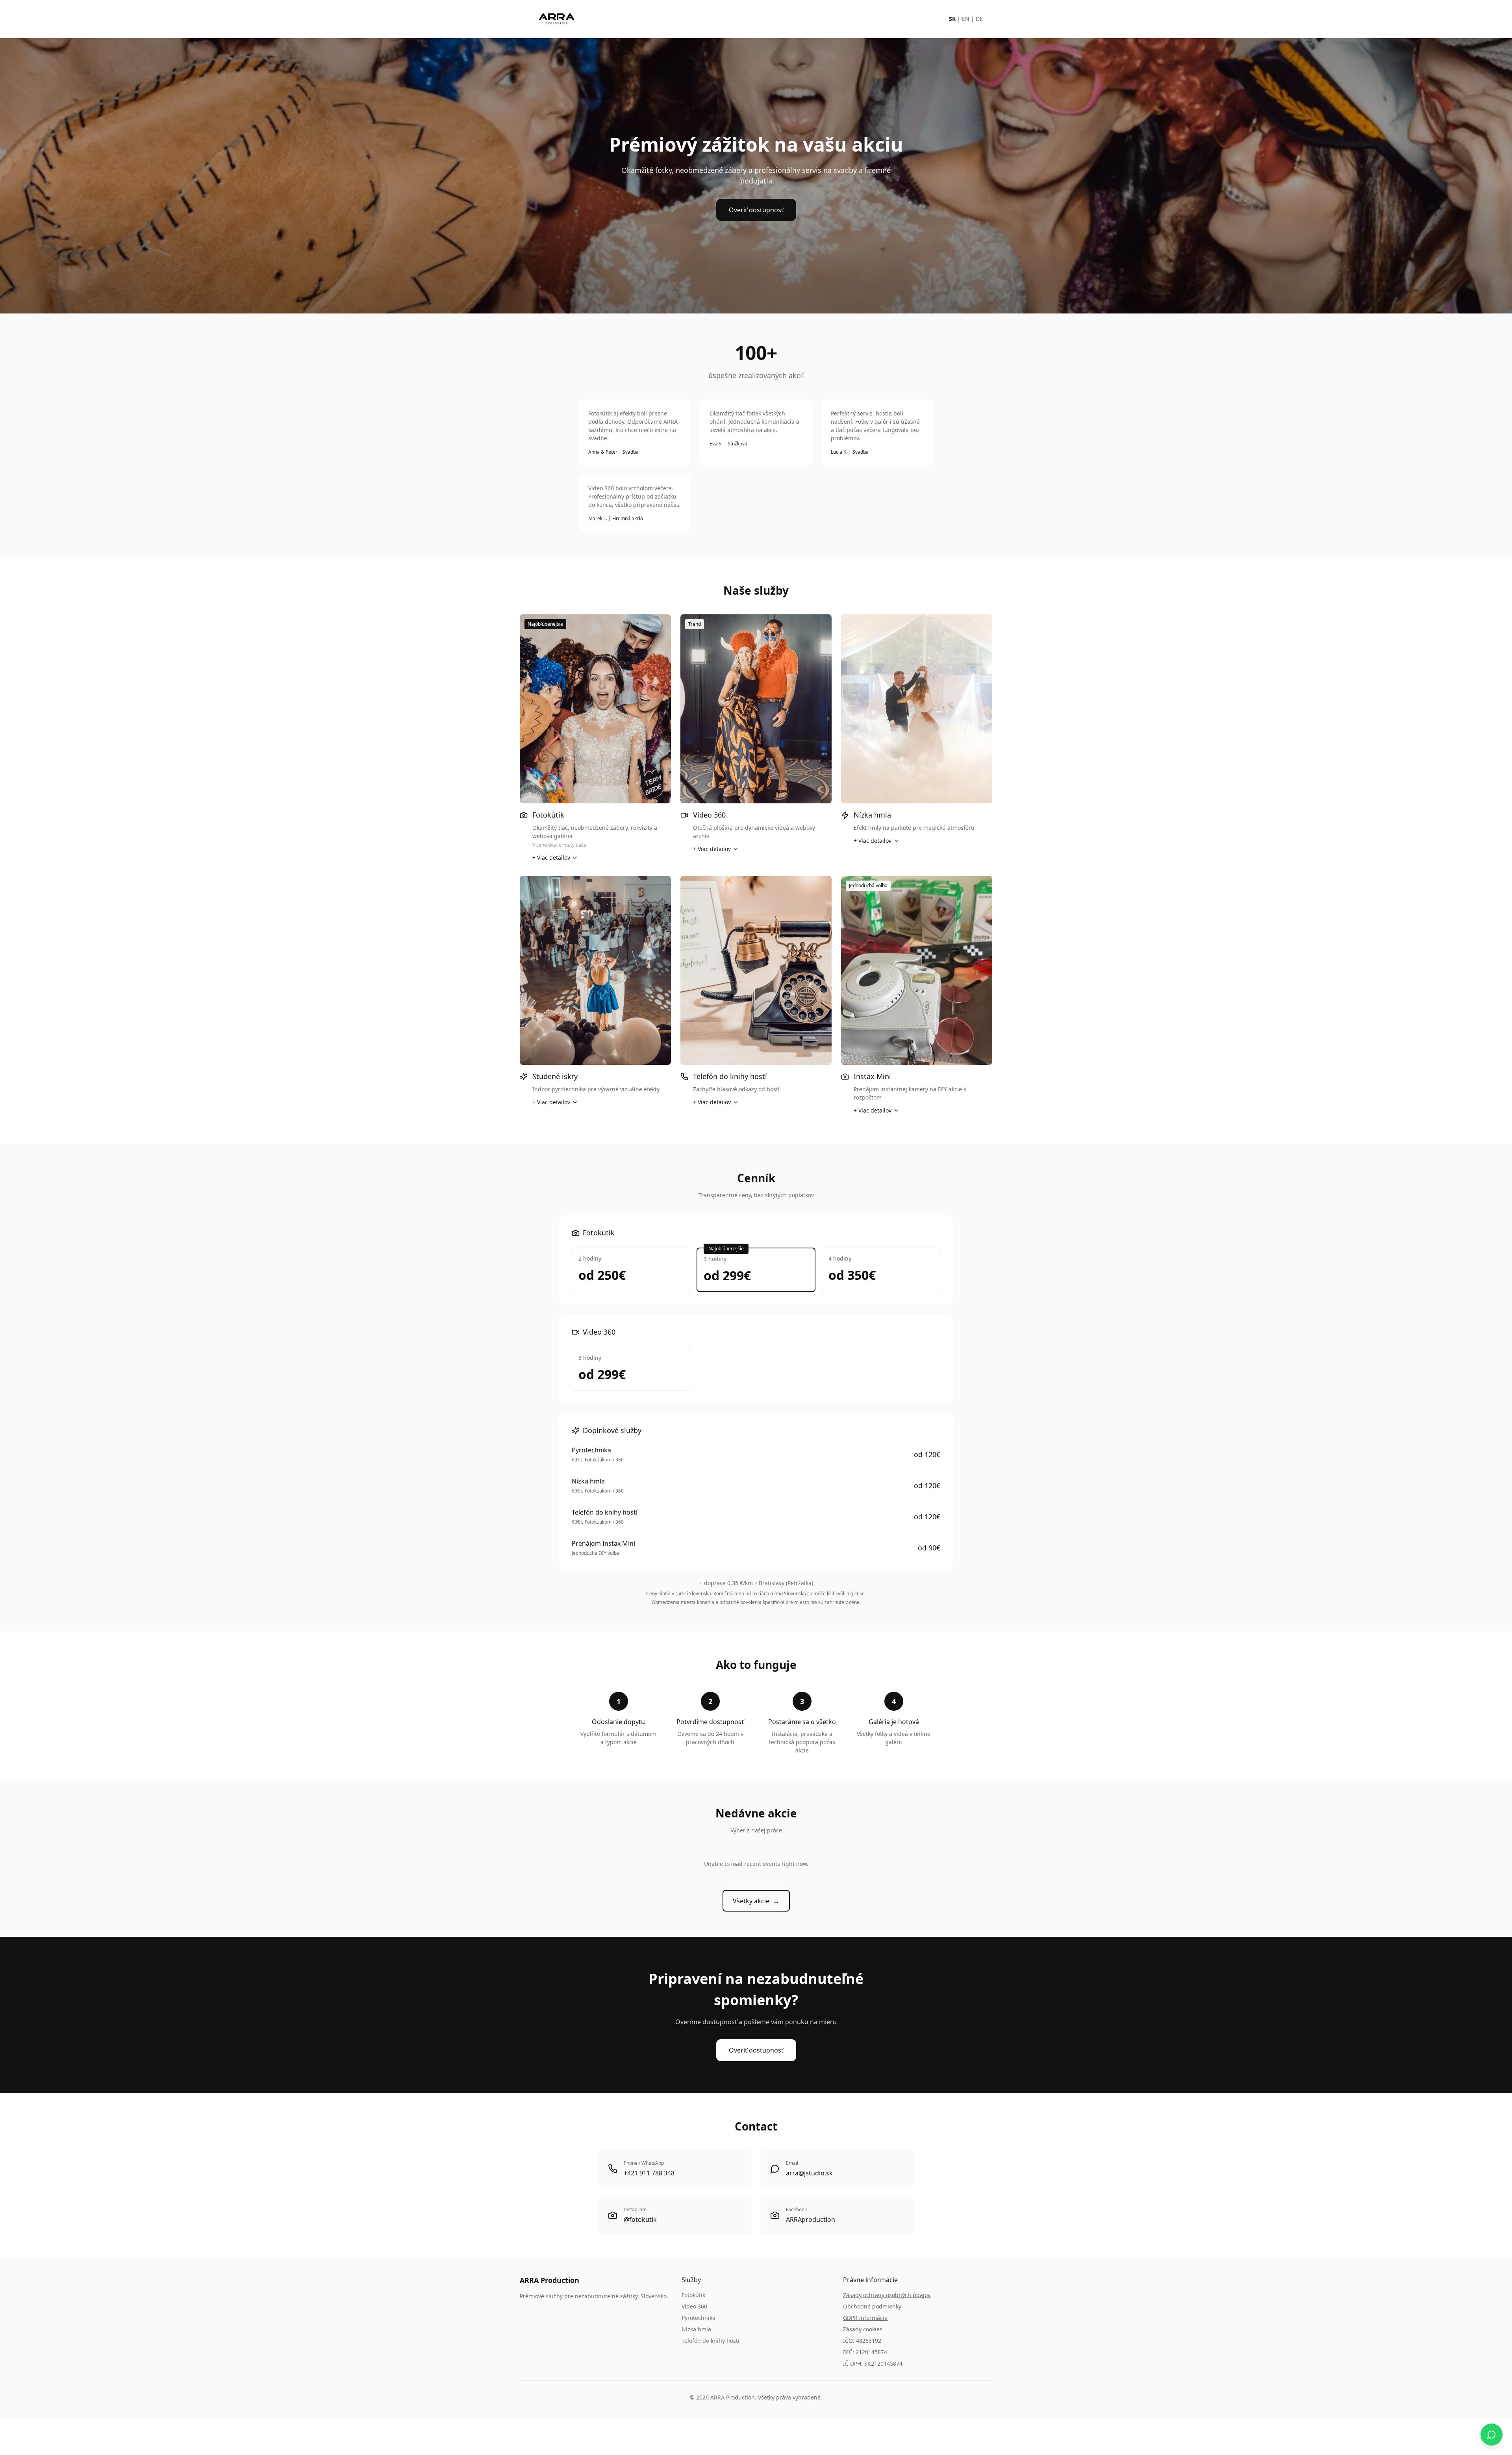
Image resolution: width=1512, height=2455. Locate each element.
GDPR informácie (865, 2318)
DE (979, 19)
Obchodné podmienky (872, 2306)
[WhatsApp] (1492, 2435)
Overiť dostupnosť (756, 210)
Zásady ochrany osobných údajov (887, 2295)
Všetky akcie (756, 1901)
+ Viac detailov (551, 858)
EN (966, 19)
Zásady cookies (863, 2329)
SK (952, 19)
